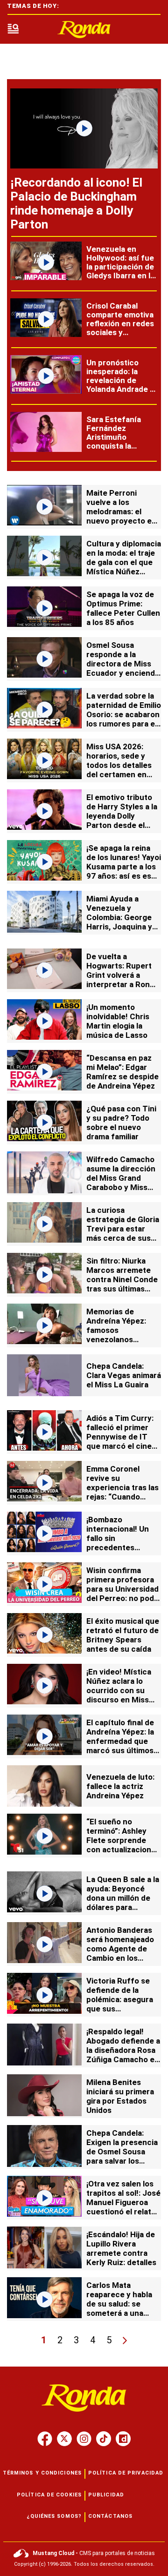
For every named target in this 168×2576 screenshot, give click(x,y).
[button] (13, 30)
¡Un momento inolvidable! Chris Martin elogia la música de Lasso (118, 1021)
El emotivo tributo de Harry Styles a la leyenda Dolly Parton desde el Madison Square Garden (122, 821)
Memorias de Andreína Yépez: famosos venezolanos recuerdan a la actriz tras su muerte (116, 1339)
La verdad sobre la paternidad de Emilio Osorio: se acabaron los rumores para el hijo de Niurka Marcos (124, 719)
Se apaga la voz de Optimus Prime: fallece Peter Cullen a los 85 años (123, 608)
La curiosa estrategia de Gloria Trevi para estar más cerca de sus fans (123, 1229)
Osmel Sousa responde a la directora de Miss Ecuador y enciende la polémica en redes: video (123, 668)
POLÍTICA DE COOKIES (49, 2495)
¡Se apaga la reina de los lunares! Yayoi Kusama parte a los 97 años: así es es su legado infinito (124, 867)
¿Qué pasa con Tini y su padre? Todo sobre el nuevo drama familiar (121, 1123)
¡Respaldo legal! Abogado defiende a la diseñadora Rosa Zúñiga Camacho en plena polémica (123, 2050)
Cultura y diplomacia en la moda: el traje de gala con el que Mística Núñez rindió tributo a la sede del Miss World (124, 567)
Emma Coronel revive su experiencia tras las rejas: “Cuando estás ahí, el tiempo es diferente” (122, 1492)
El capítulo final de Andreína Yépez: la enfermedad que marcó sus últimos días (120, 1741)
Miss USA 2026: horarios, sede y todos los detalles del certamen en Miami (119, 765)
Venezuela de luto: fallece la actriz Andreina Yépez (120, 1786)
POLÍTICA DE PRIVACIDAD (126, 2473)
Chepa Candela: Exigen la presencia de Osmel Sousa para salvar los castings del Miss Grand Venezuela (122, 2156)
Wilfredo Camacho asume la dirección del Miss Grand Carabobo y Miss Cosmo (121, 1178)
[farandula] (84, 30)
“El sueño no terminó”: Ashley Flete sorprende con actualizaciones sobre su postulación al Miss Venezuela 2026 (123, 1850)
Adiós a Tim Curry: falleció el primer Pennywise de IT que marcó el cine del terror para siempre (120, 1441)
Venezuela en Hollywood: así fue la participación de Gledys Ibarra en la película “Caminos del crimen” (120, 271)
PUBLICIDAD (106, 2495)
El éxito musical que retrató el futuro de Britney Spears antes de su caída (123, 1635)
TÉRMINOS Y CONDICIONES (42, 2473)
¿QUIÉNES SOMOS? (54, 2516)
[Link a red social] (45, 2439)
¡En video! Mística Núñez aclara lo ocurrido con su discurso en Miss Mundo (119, 1690)
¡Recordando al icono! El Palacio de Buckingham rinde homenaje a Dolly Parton (76, 203)
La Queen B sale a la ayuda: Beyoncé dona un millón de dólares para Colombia (123, 1898)
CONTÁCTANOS (110, 2516)
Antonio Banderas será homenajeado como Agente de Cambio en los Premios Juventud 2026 (120, 1953)
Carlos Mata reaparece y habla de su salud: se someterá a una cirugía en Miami (119, 2304)
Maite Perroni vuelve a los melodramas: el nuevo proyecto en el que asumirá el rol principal (123, 516)
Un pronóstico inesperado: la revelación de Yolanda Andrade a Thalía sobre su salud (120, 385)
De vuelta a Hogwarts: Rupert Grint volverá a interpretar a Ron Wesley (119, 975)
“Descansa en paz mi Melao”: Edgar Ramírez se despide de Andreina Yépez (122, 1072)
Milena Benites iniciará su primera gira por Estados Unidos (120, 2096)
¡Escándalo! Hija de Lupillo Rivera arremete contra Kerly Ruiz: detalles (121, 2248)
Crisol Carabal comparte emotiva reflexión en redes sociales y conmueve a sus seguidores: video (120, 328)
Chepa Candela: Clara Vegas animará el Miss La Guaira (124, 1375)
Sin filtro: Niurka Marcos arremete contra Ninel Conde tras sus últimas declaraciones (122, 1279)
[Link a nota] (84, 128)
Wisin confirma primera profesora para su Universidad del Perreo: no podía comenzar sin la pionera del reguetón (123, 1598)
